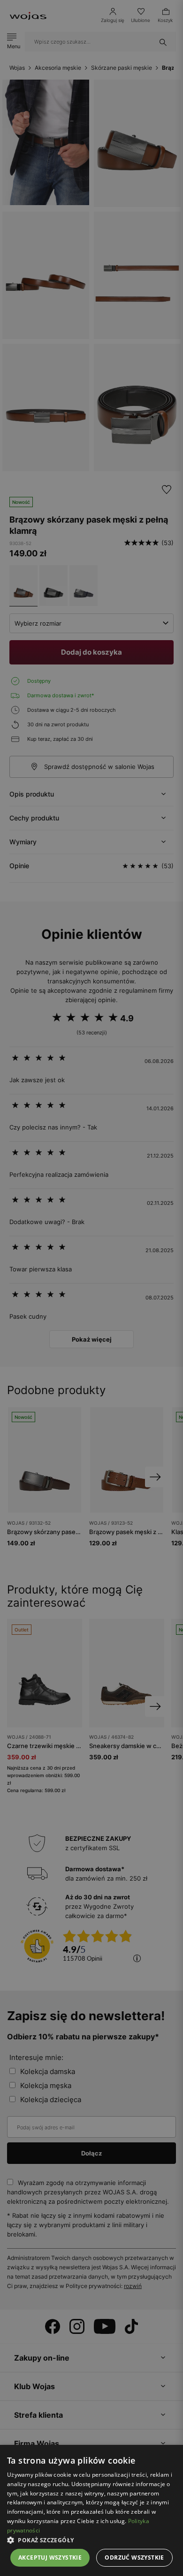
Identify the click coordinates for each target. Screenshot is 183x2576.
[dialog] (91, 1288)
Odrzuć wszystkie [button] (134, 2558)
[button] (91, 2540)
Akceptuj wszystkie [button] (50, 2558)
